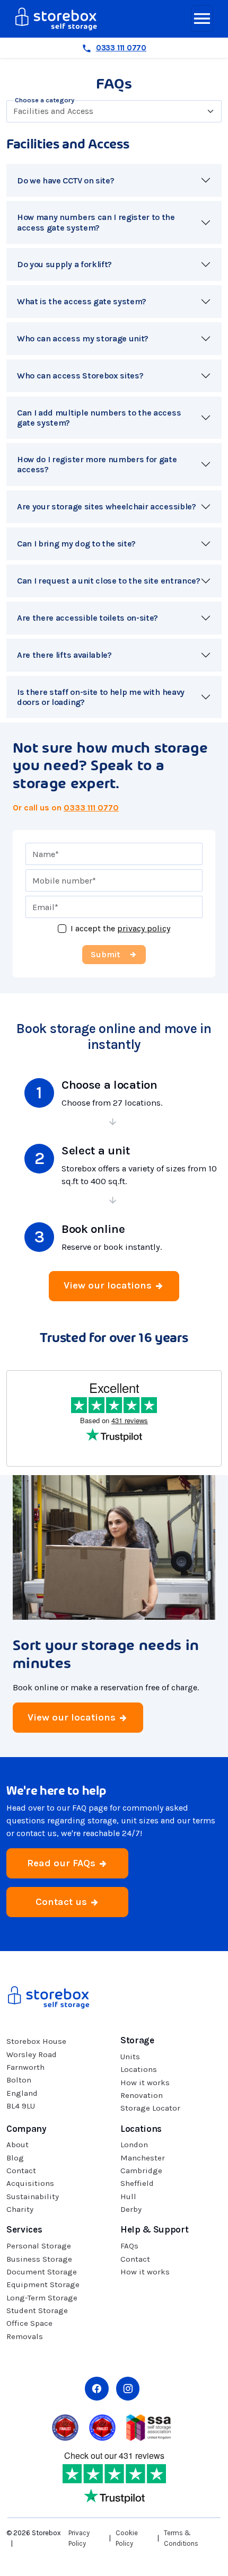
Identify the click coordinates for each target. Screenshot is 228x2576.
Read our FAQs (63, 1863)
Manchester (143, 2158)
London (134, 2145)
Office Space (29, 2323)
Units (130, 2057)
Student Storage (37, 2310)
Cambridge (141, 2171)
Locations (139, 2069)
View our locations (109, 1285)
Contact (21, 2171)
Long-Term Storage (42, 2298)
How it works (145, 2083)
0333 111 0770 (91, 808)
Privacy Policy (79, 2538)
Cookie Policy (127, 2538)
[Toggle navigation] (202, 19)
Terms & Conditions (181, 2538)
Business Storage (39, 2259)
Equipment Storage (43, 2284)
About (17, 2145)
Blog (15, 2158)
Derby (131, 2209)
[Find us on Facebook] (97, 2389)
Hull (128, 2196)
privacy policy (144, 928)
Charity (20, 2209)
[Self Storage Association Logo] (148, 2427)
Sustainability (33, 2196)
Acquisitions (30, 2183)
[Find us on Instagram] (128, 2389)
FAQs (129, 2246)
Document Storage (42, 2272)
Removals (25, 2336)
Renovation (142, 2095)
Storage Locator (150, 2108)
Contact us (63, 1902)
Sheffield (137, 2183)
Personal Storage (39, 2246)
